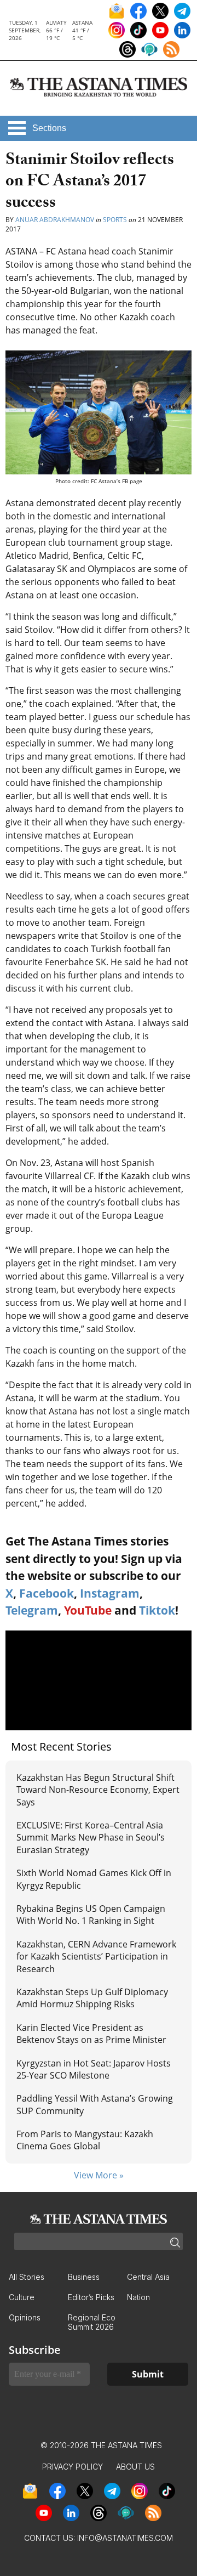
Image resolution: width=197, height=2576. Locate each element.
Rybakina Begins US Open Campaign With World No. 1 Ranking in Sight (91, 1915)
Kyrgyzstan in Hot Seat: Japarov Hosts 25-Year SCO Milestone (94, 2069)
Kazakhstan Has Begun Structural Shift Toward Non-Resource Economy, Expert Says (98, 1790)
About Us (135, 2467)
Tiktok (157, 1610)
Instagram (110, 1593)
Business (84, 2277)
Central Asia (148, 2277)
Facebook (47, 1593)
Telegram (32, 1610)
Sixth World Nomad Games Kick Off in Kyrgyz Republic (94, 1879)
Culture (22, 2297)
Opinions (25, 2317)
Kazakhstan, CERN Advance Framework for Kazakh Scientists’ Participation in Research (96, 1957)
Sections (49, 128)
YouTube (88, 1610)
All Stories (27, 2277)
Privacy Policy (73, 2467)
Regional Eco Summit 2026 (92, 2322)
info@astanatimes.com (125, 2538)
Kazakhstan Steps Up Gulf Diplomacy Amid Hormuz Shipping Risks (92, 1998)
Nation (138, 2297)
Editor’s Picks (91, 2297)
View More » (99, 2175)
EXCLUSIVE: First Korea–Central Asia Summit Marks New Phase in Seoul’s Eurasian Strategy (91, 1838)
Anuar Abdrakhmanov (55, 220)
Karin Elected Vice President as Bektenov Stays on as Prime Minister (91, 2034)
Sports (115, 220)
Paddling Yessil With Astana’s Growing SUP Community (95, 2104)
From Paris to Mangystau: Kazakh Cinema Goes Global (85, 2140)
